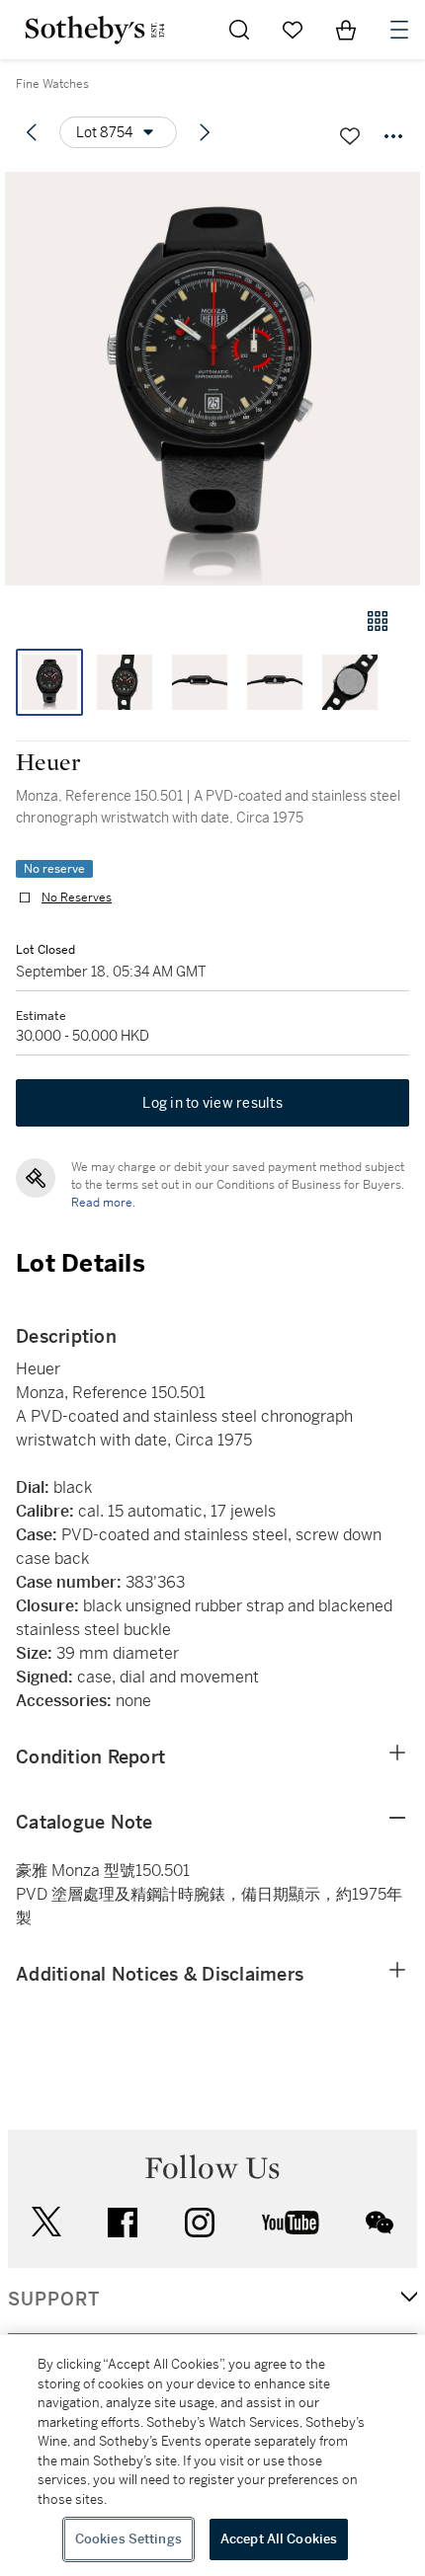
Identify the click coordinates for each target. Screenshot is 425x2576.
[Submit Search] (239, 30)
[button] (212, 379)
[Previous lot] (32, 132)
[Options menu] (393, 136)
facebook (123, 2223)
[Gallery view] (378, 621)
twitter (46, 2222)
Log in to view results (212, 1103)
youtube (291, 2223)
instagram (200, 2223)
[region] (212, 2456)
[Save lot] (350, 136)
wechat (380, 2223)
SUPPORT (54, 2300)
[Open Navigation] (399, 30)
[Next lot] (205, 132)
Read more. (103, 1203)
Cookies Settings (128, 2539)
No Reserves (77, 898)
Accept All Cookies (279, 2539)
